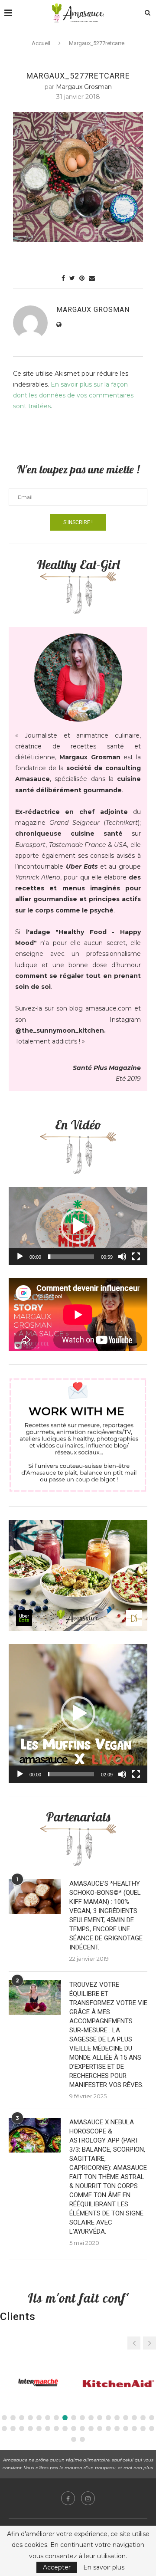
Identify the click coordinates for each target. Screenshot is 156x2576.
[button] (78, 1226)
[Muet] (122, 1257)
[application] (78, 1226)
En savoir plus (104, 2567)
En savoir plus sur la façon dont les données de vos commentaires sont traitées (73, 395)
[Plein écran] (136, 1257)
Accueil (41, 43)
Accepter (57, 2567)
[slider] (71, 1257)
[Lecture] (20, 1257)
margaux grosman (84, 87)
